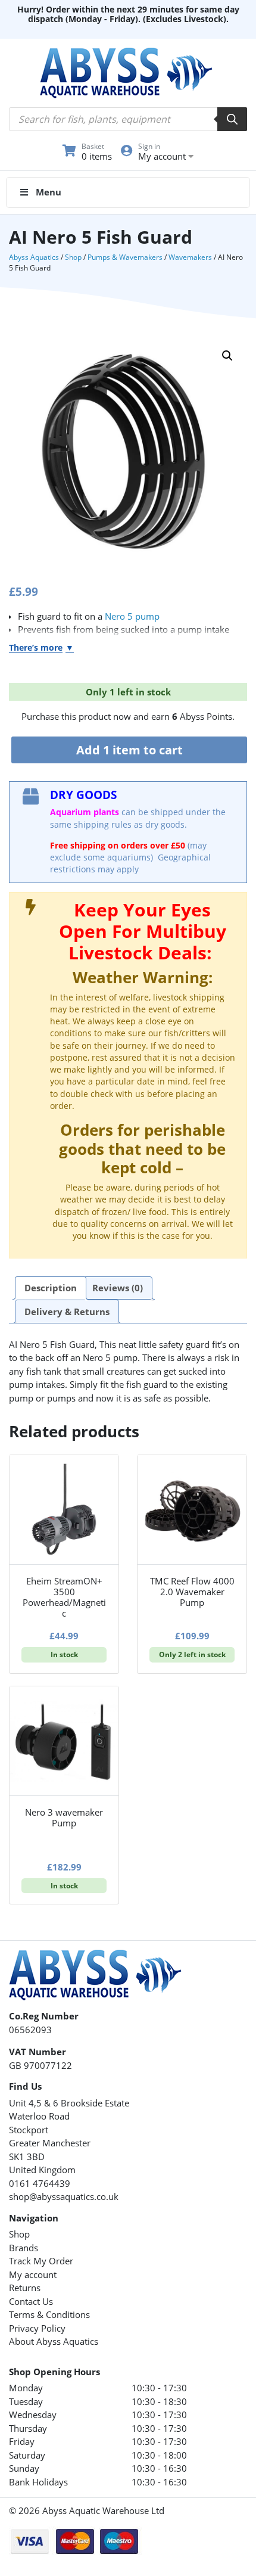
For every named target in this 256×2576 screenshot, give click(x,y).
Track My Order (41, 2261)
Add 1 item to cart (129, 750)
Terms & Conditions (49, 2314)
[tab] (51, 1288)
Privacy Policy (37, 2328)
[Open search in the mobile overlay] (128, 119)
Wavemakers (190, 257)
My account (33, 2274)
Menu (49, 192)
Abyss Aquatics (34, 257)
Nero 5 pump (132, 616)
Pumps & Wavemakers (125, 257)
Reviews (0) (118, 1288)
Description (51, 1288)
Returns (25, 2288)
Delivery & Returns (67, 1312)
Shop (73, 257)
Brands (24, 2248)
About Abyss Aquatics (54, 2341)
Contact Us (31, 2301)
